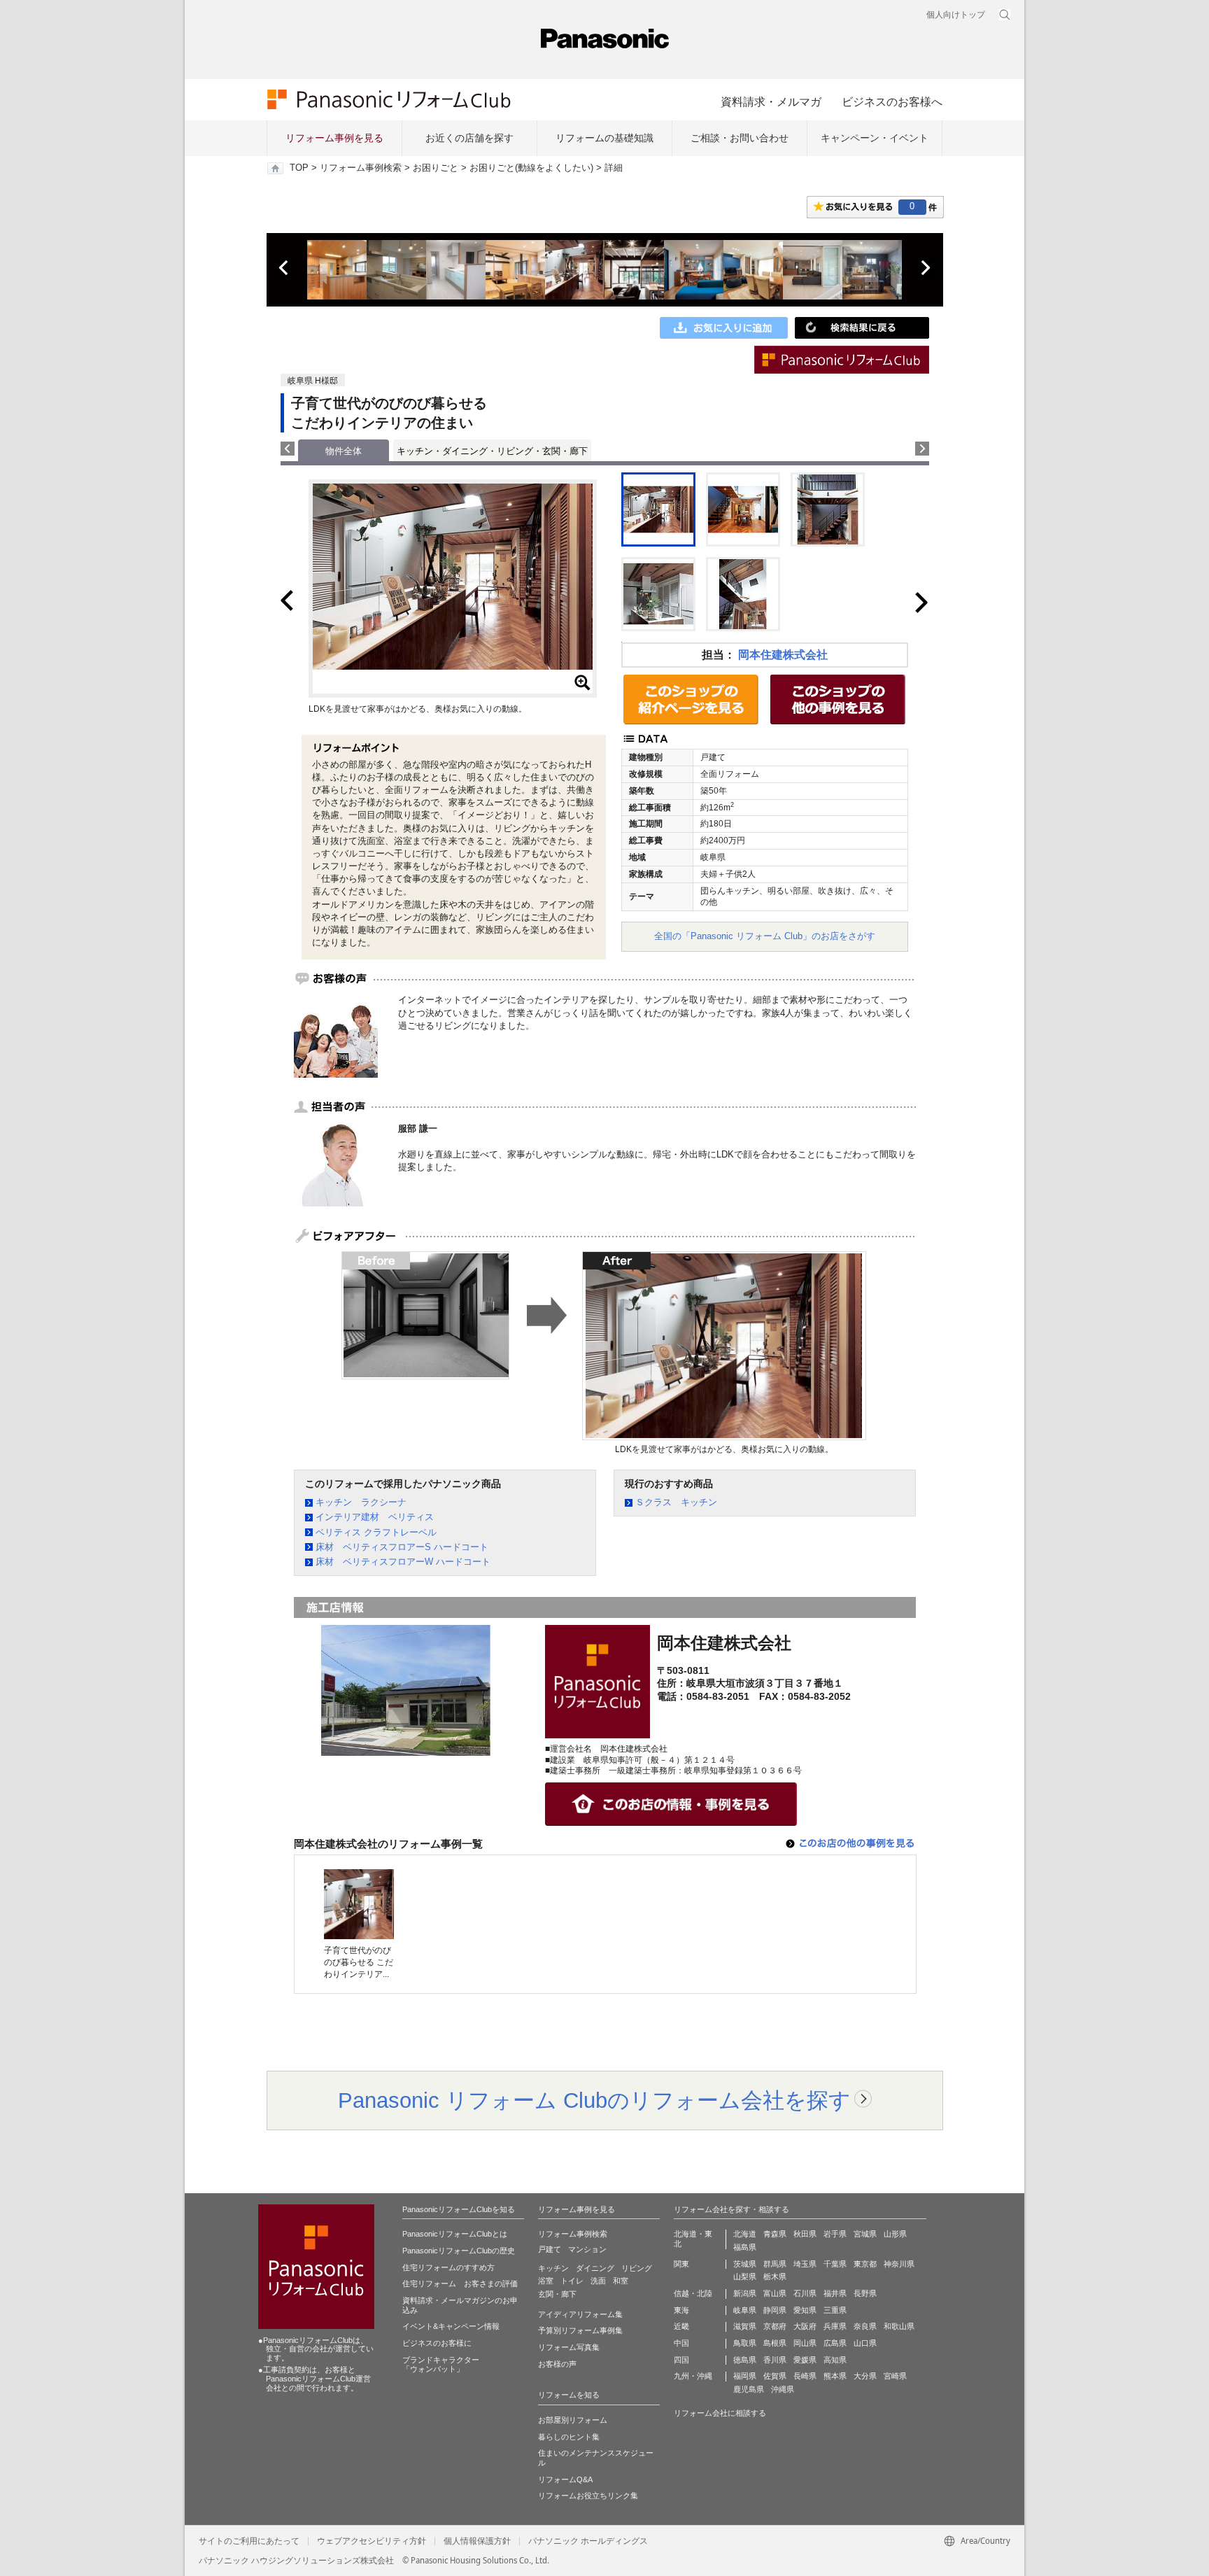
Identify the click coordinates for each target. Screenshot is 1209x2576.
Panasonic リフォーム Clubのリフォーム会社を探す (594, 2100)
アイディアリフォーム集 (580, 2314)
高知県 (835, 2360)
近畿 (681, 2326)
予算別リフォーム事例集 (580, 2330)
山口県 (865, 2343)
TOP (299, 168)
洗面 (598, 2281)
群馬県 (775, 2264)
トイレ (572, 2281)
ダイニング (595, 2268)
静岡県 (775, 2310)
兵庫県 (835, 2326)
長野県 (865, 2293)
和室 (621, 2281)
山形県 (895, 2234)
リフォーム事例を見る (334, 138)
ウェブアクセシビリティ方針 (372, 2541)
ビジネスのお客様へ (892, 101)
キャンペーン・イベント (875, 138)
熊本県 (835, 2376)
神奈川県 (899, 2264)
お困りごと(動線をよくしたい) (531, 168)
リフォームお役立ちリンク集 (588, 2496)
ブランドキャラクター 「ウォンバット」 (441, 2365)
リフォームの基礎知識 (604, 138)
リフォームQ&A (565, 2479)
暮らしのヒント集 (569, 2437)
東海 (681, 2310)
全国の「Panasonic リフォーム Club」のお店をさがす (765, 936)
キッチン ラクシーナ (361, 1502)
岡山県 (805, 2343)
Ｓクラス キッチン (676, 1502)
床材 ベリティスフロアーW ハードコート (403, 1562)
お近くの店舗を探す (469, 138)
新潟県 (745, 2293)
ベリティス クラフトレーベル (376, 1532)
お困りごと (436, 168)
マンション (587, 2249)
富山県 (775, 2293)
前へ (285, 268)
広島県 (835, 2343)
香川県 (775, 2360)
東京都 (865, 2264)
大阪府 (805, 2326)
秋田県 (805, 2234)
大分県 (865, 2376)
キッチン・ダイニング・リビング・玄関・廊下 (492, 451)
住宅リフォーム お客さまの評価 (460, 2283)
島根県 (775, 2343)
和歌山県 (899, 2326)
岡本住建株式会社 (783, 655)
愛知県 (805, 2310)
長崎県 (805, 2376)
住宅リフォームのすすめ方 (448, 2267)
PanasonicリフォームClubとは (455, 2234)
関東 (681, 2264)
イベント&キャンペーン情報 (451, 2326)
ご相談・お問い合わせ (740, 138)
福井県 (835, 2293)
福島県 (745, 2247)
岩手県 (835, 2234)
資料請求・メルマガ (771, 101)
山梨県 (745, 2276)
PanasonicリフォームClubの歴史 (459, 2251)
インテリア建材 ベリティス (375, 1517)
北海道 (745, 2234)
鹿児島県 (749, 2389)
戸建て (550, 2249)
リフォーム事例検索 (361, 168)
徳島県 (745, 2360)
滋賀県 (745, 2326)
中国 (681, 2343)
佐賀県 (775, 2376)
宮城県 (865, 2234)
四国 (681, 2360)
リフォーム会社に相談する (720, 2413)
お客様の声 (557, 2364)
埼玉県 (805, 2264)
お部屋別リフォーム (573, 2420)
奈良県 (865, 2326)
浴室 (546, 2281)
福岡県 (745, 2376)
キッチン (553, 2268)
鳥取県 (745, 2343)
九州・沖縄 (693, 2376)
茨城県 (745, 2264)
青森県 (775, 2234)
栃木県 (775, 2276)
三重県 (835, 2310)
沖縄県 (783, 2389)
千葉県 (835, 2264)
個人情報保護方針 (477, 2541)
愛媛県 (805, 2360)
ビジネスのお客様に (437, 2343)
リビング (637, 2268)
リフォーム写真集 (569, 2347)
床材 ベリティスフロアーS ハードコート (402, 1547)
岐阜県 (745, 2310)
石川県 (805, 2293)
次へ (925, 268)
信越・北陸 (693, 2293)
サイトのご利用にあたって (249, 2541)
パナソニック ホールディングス (588, 2541)
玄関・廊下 (557, 2294)
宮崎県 (895, 2376)
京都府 (775, 2326)
